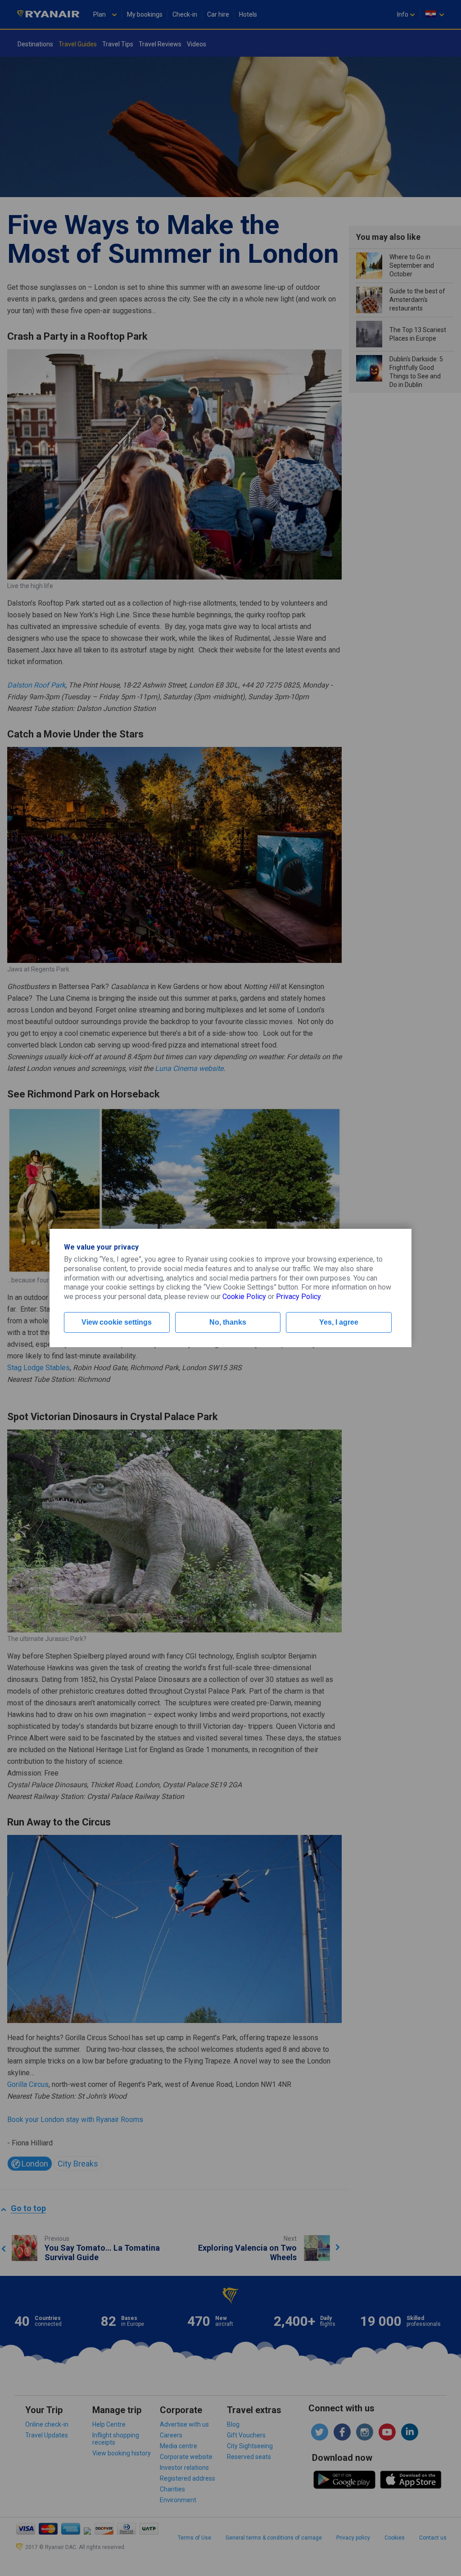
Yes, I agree (339, 1322)
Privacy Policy (298, 1297)
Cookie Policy (244, 1297)
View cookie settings (117, 1322)
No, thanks (228, 1322)
